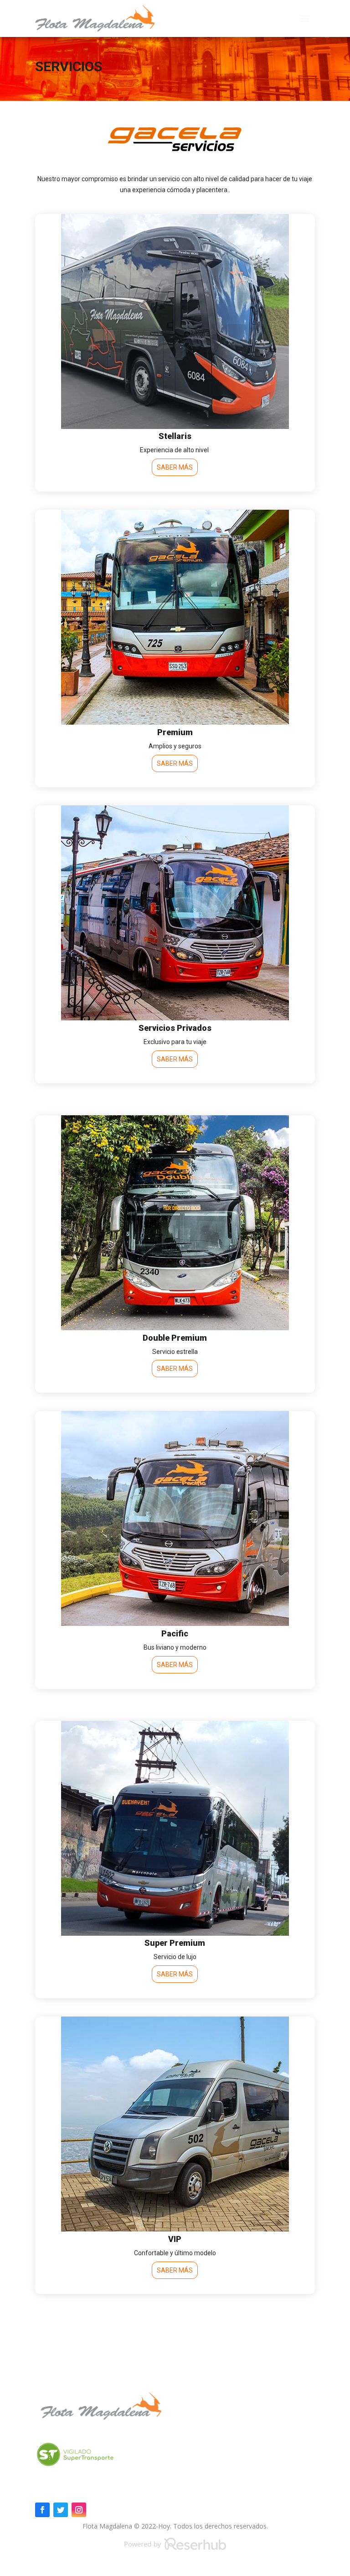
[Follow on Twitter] (61, 2510)
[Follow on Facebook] (42, 2510)
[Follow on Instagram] (79, 2510)
